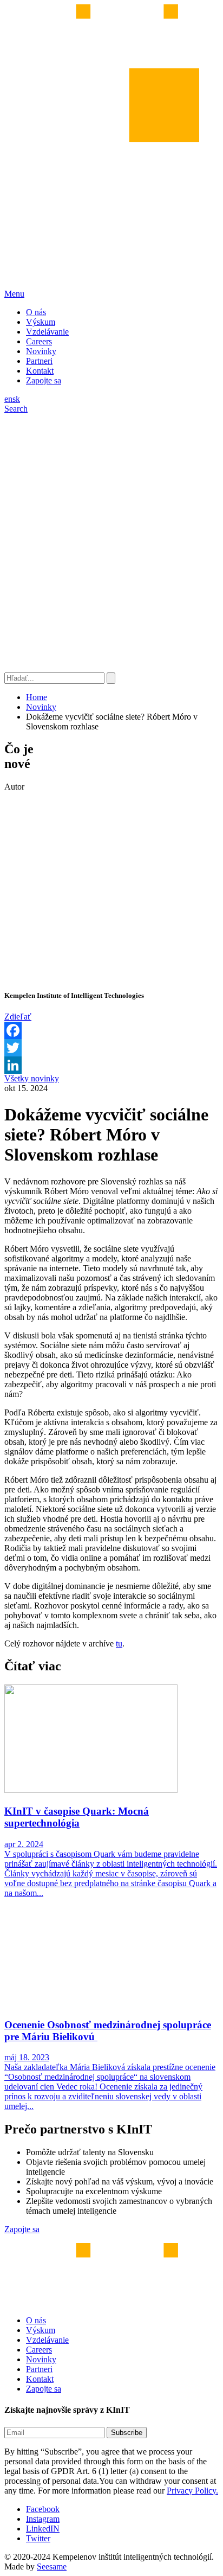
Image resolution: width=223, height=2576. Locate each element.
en (8, 399)
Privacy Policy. (192, 2491)
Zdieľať (18, 1017)
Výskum (41, 322)
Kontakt (40, 371)
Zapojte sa (44, 380)
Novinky (41, 351)
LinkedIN (43, 2529)
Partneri (39, 361)
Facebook (43, 2509)
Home (37, 697)
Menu (14, 294)
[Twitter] (111, 1048)
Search (16, 409)
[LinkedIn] (111, 1065)
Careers (39, 341)
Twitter (38, 2538)
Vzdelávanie (47, 332)
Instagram (43, 2519)
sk (16, 399)
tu (119, 1643)
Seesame (52, 2567)
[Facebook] (111, 1030)
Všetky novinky (32, 1078)
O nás (36, 312)
